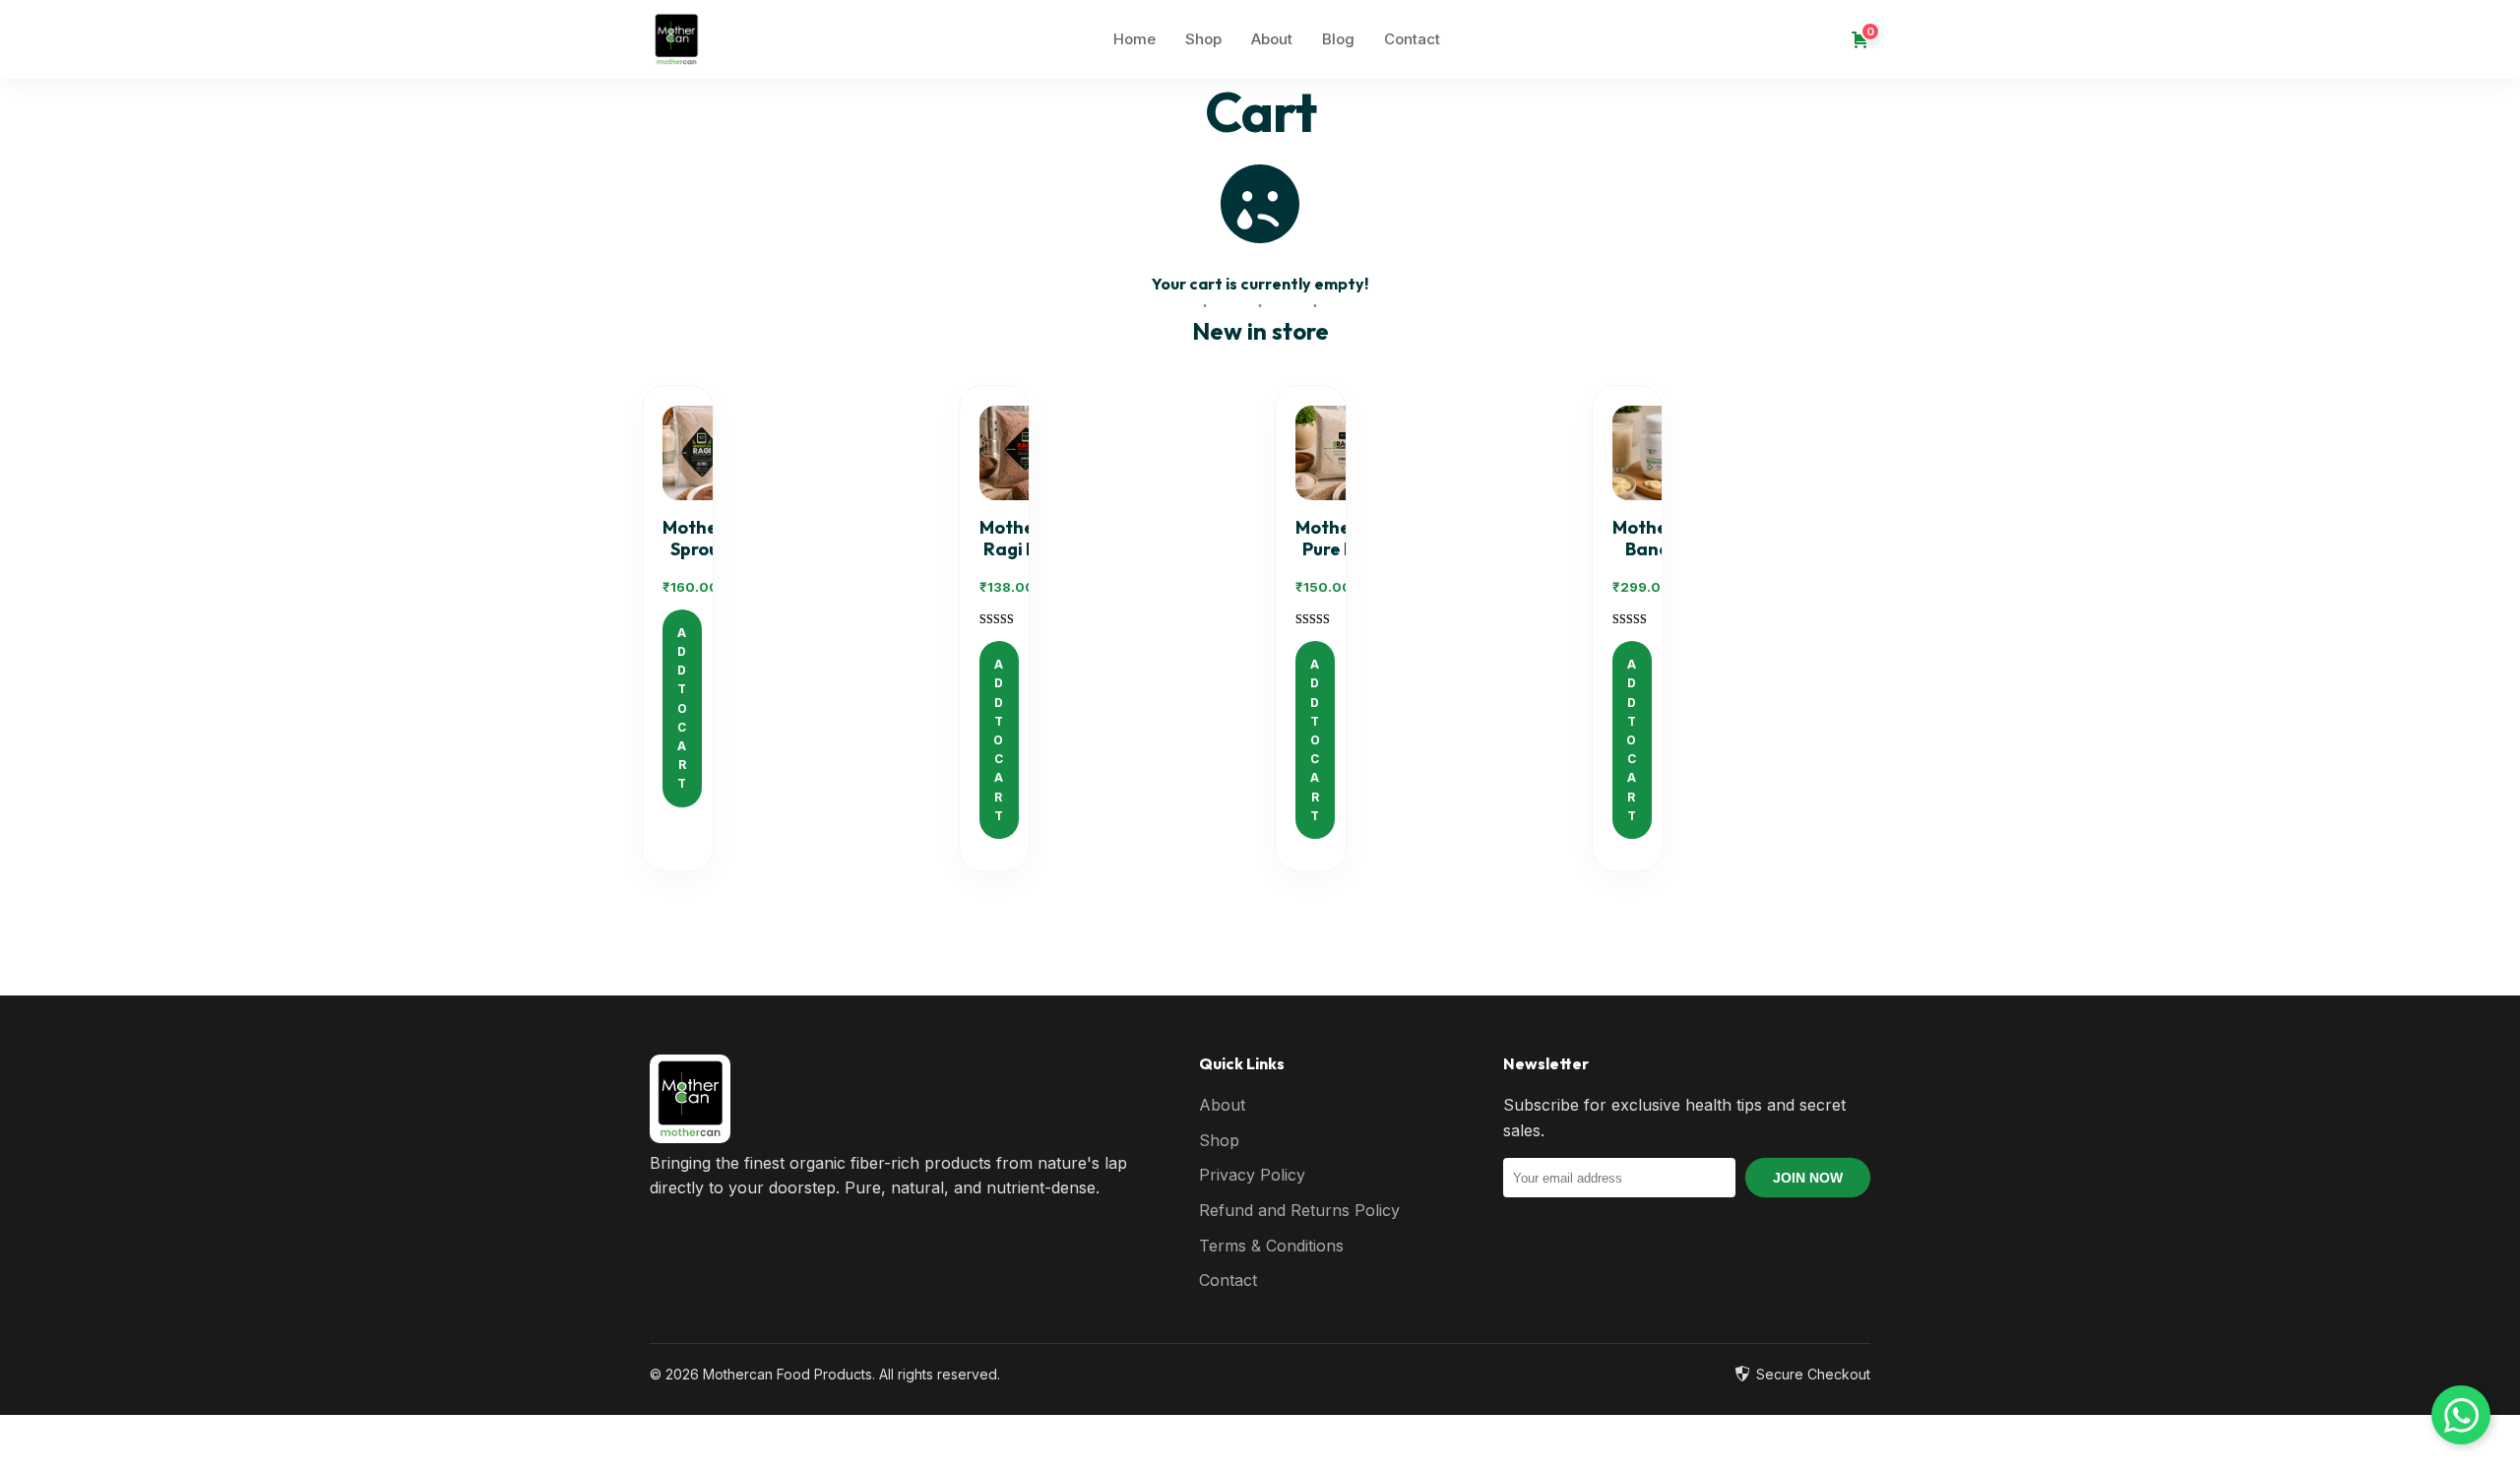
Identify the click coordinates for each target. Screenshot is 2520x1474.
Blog (1338, 39)
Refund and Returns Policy (1299, 1210)
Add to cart (683, 708)
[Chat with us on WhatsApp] (2461, 1415)
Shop (1203, 39)
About (1272, 39)
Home (1134, 39)
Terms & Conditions (1271, 1246)
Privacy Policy (1252, 1175)
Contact (1412, 39)
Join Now (1808, 1178)
